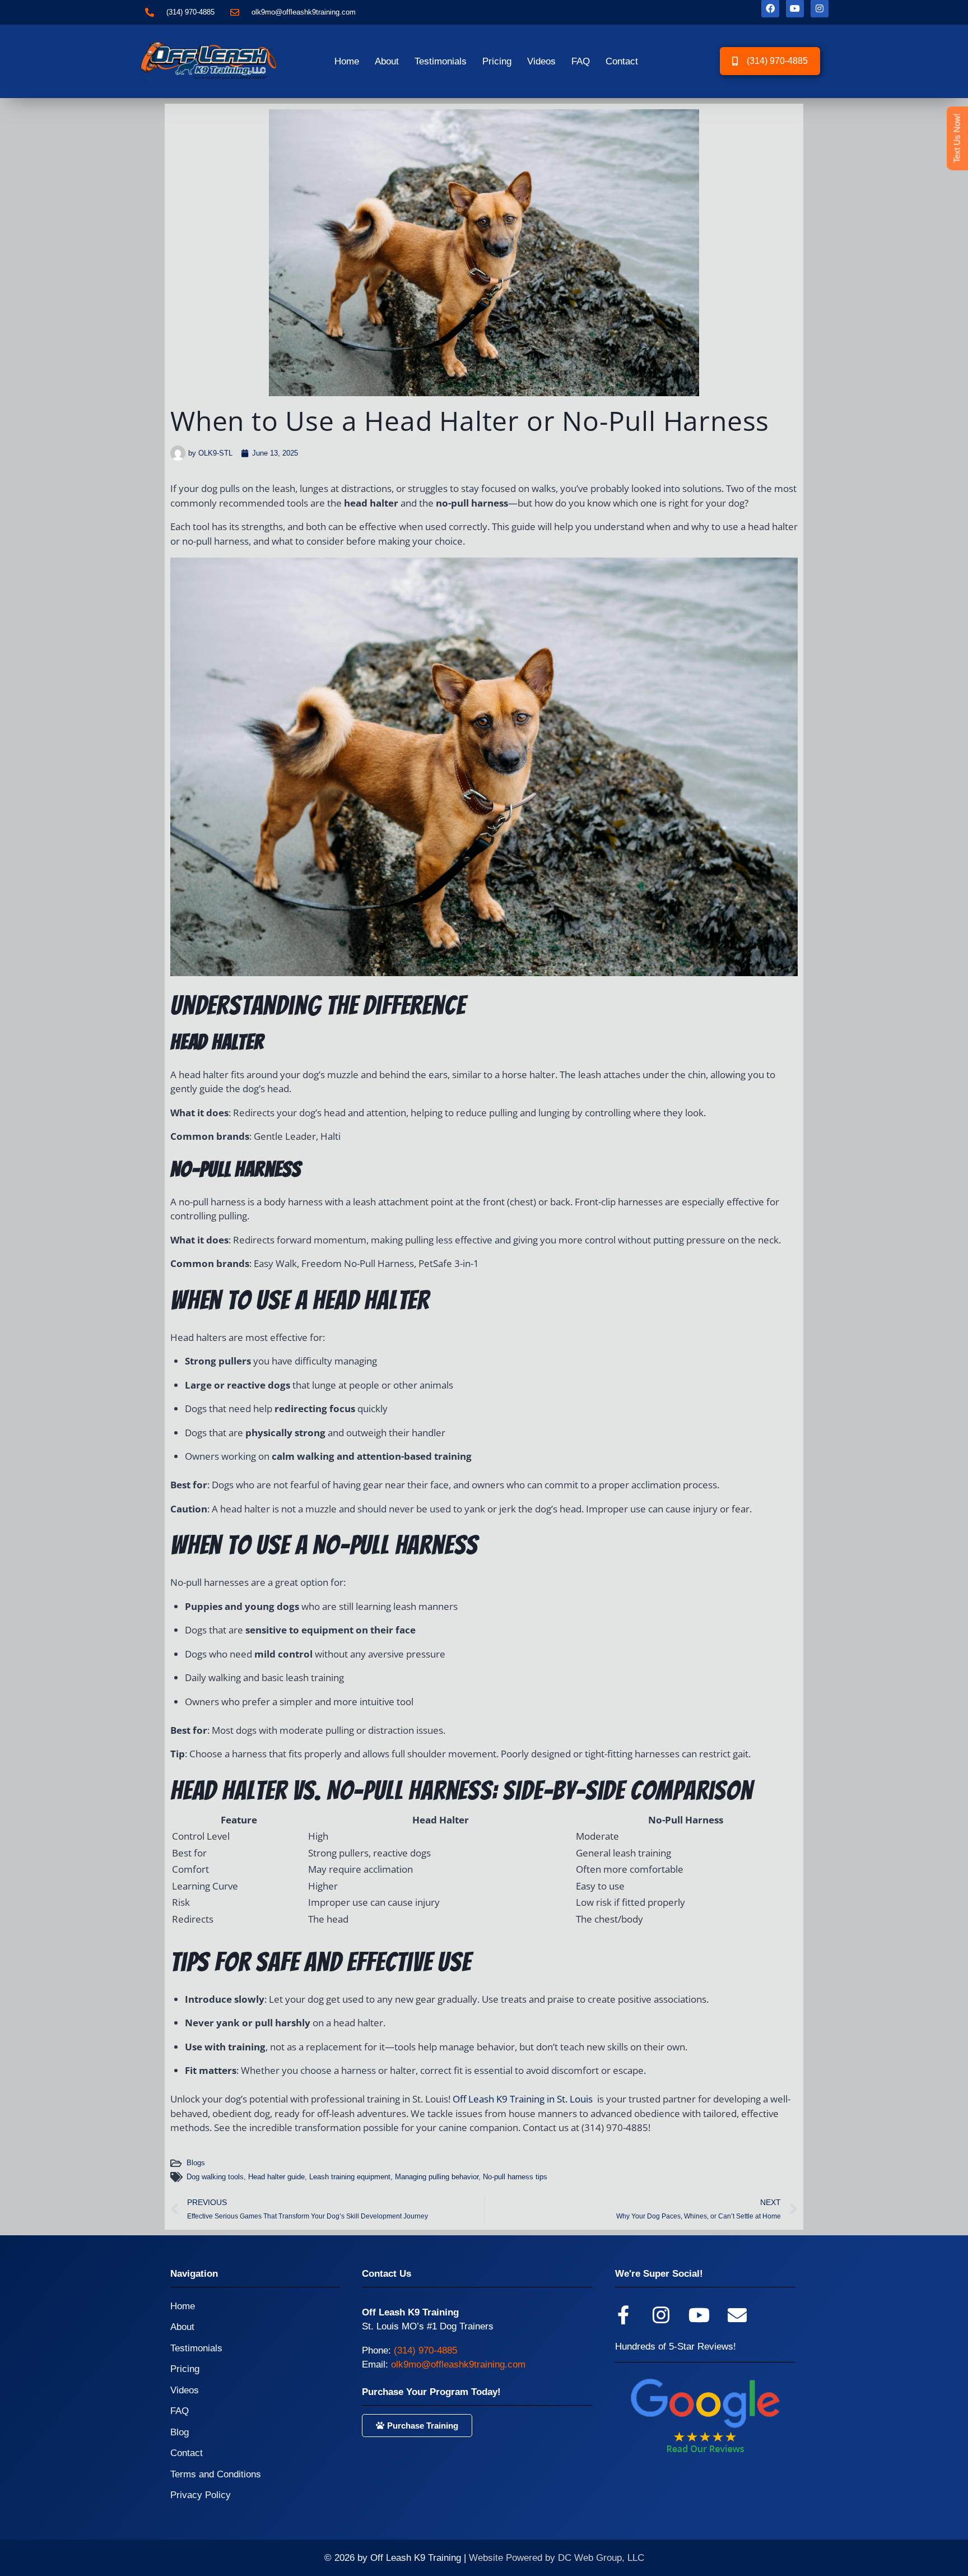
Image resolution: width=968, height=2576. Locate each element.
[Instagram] (661, 2315)
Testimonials (441, 61)
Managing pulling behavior (437, 2177)
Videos (541, 61)
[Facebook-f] (623, 2315)
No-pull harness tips (515, 2177)
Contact (622, 61)
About (387, 61)
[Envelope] (737, 2315)
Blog (180, 2432)
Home (347, 61)
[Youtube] (699, 2315)
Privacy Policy (201, 2495)
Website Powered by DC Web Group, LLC (557, 2558)
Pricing (497, 61)
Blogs (196, 2163)
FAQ (581, 61)
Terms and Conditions (216, 2474)
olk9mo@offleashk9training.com (458, 2364)
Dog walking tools (215, 2177)
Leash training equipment (350, 2177)
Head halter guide (276, 2177)
